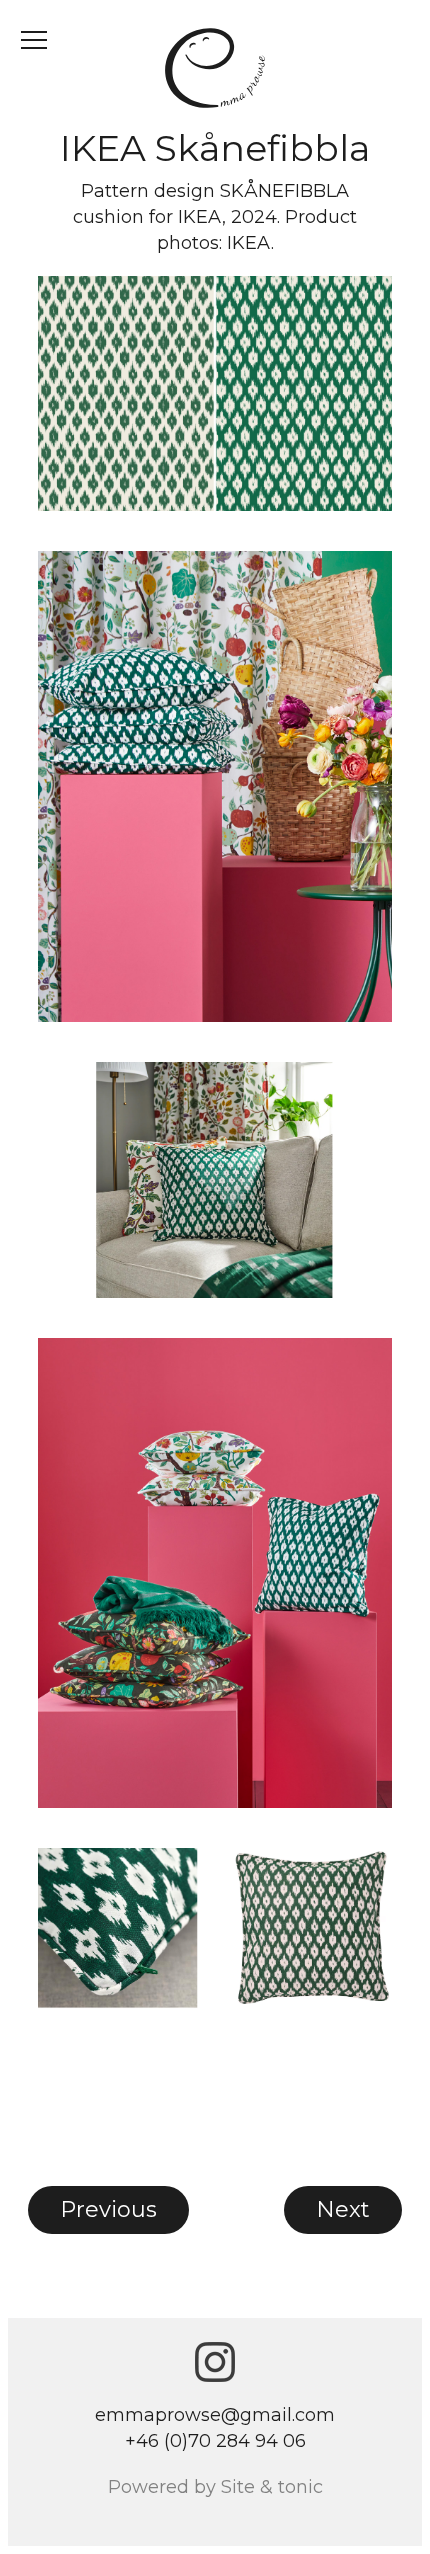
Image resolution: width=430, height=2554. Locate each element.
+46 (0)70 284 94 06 (215, 2441)
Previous (108, 2209)
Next (343, 2209)
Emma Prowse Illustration (215, 68)
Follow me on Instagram (215, 2362)
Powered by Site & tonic (215, 2487)
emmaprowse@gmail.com (215, 2415)
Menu (34, 40)
